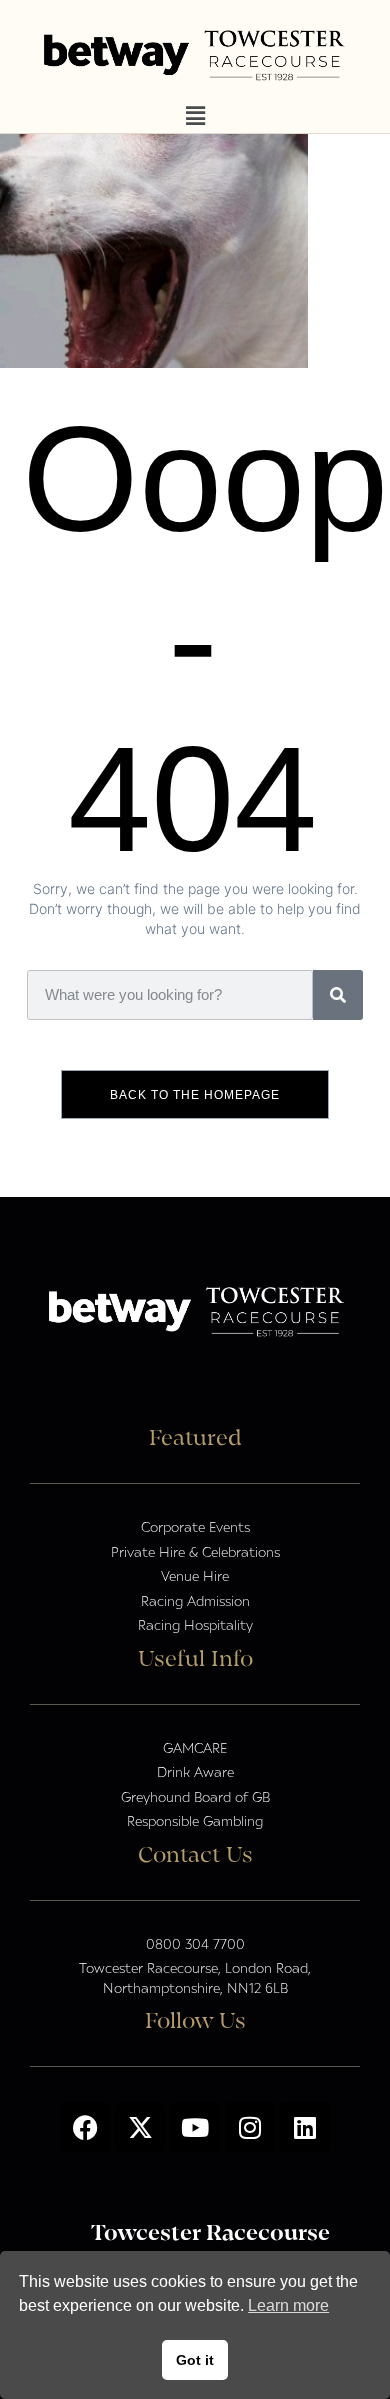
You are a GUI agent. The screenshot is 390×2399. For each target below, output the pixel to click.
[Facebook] (85, 2127)
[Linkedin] (305, 2127)
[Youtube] (195, 2127)
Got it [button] (195, 2360)
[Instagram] (250, 2127)
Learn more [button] (288, 2305)
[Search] (338, 995)
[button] (195, 116)
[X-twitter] (140, 2127)
